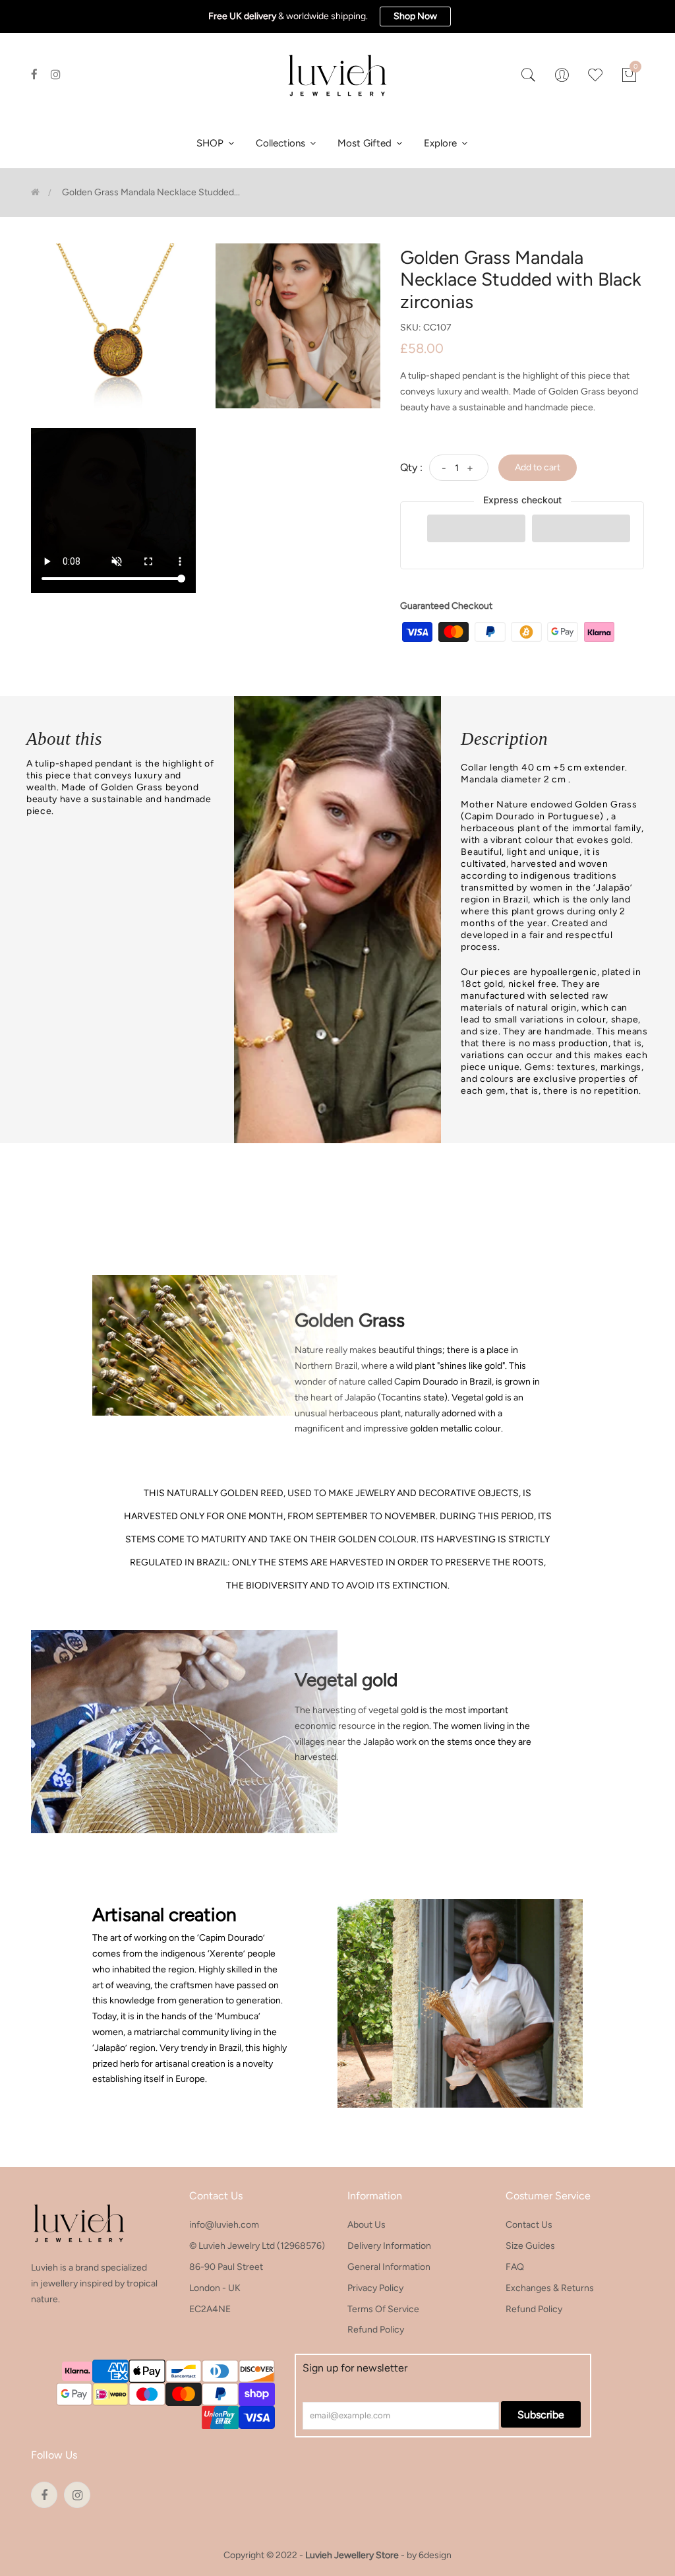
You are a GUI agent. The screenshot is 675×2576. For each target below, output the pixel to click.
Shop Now (415, 16)
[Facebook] (34, 75)
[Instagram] (56, 75)
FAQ (515, 2267)
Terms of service (383, 2309)
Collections (282, 143)
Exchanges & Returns (550, 2288)
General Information (389, 2267)
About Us (367, 2225)
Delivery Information (389, 2246)
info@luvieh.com (224, 2225)
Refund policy (376, 2330)
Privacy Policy (375, 2288)
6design (435, 2555)
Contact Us (529, 2225)
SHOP (211, 143)
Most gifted (366, 143)
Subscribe (541, 2415)
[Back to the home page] (35, 192)
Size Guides (530, 2246)
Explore (442, 143)
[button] (476, 528)
